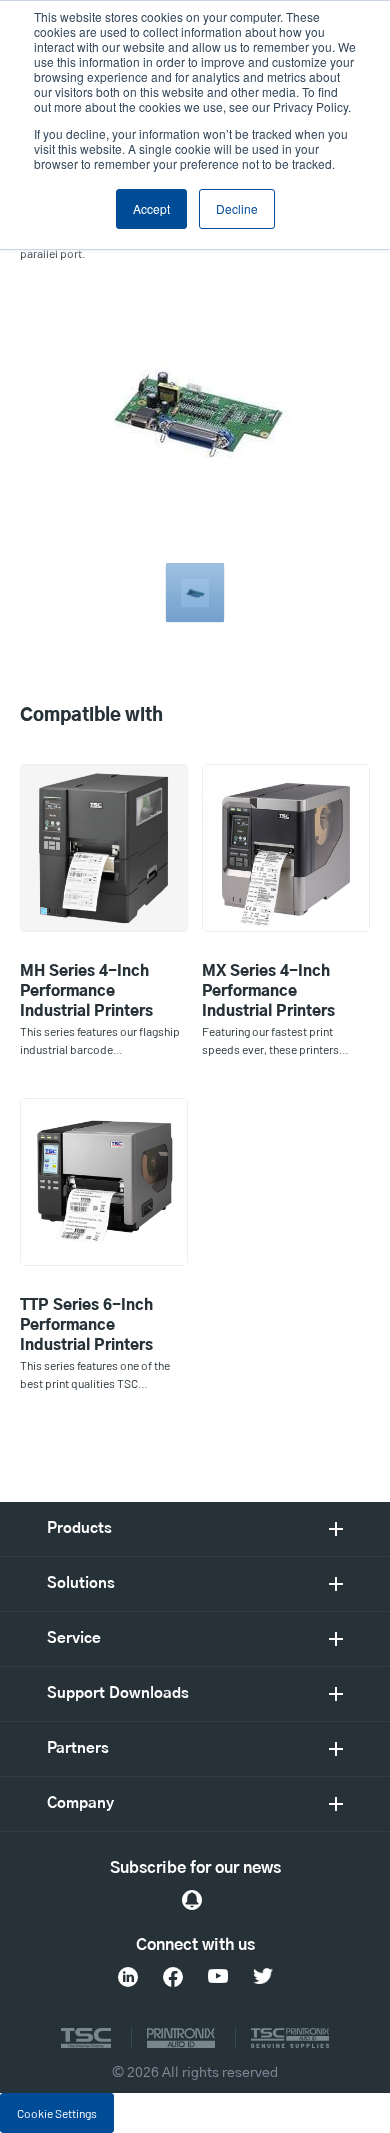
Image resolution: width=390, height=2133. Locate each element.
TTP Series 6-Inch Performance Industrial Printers (86, 1325)
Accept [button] (151, 208)
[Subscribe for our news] (192, 1900)
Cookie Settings (57, 2113)
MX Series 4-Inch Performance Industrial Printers (268, 991)
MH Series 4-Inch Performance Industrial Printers (86, 991)
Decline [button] (237, 208)
